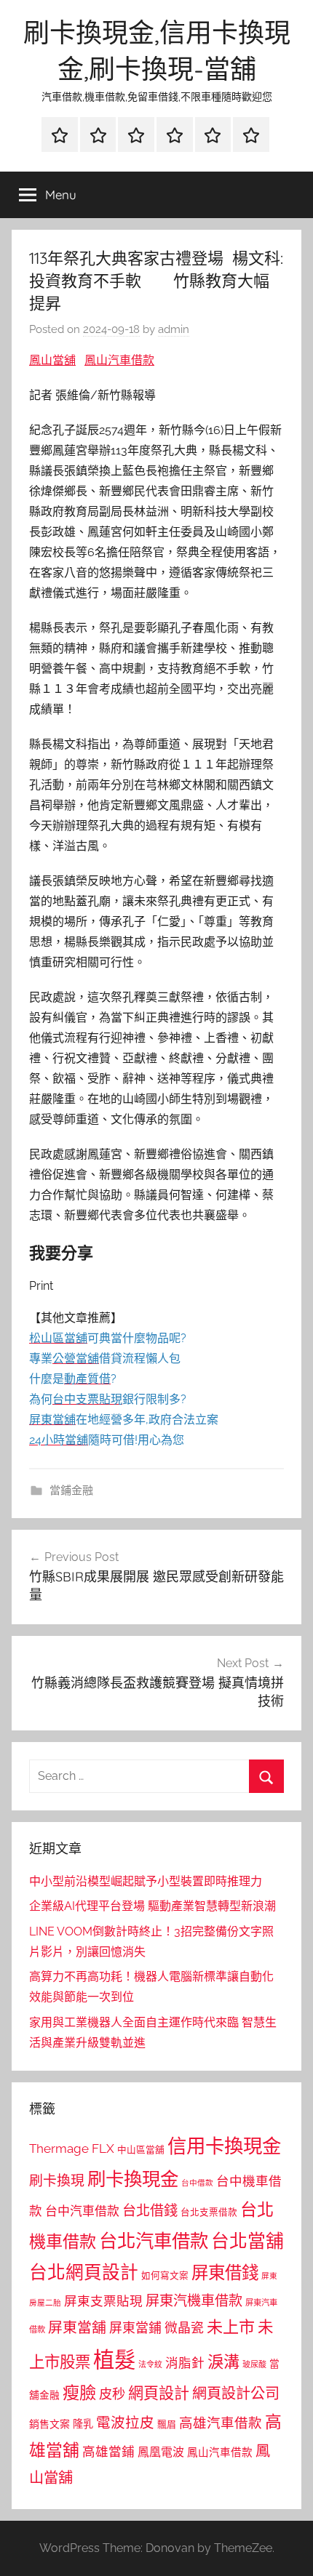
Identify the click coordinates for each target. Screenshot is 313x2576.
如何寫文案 (165, 2275)
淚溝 (223, 2362)
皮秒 (112, 2394)
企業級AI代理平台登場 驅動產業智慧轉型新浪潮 (152, 1906)
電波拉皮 (125, 2423)
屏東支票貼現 (103, 2301)
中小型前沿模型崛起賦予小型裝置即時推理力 (146, 1881)
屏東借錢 (225, 2272)
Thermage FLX (72, 2148)
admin (174, 329)
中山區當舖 (141, 2150)
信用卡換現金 (224, 2146)
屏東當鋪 (135, 2328)
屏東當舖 (77, 2327)
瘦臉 (79, 2392)
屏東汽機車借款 (194, 2300)
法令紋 (150, 2365)
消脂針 (185, 2363)
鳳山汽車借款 (119, 360)
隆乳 (83, 2424)
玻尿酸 (254, 2365)
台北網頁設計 (84, 2272)
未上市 (231, 2327)
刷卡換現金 (133, 2179)
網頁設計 (159, 2393)
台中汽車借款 (82, 2211)
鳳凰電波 (161, 2452)
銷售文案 (49, 2424)
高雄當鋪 (108, 2452)
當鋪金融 (71, 1490)
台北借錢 (150, 2210)
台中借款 (197, 2183)
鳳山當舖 (52, 360)
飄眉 (167, 2424)
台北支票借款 (209, 2212)
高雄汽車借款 (221, 2423)
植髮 (114, 2360)
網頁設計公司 (236, 2394)
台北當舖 (247, 2241)
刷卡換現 (57, 2180)
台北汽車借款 (154, 2241)
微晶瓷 (184, 2328)
